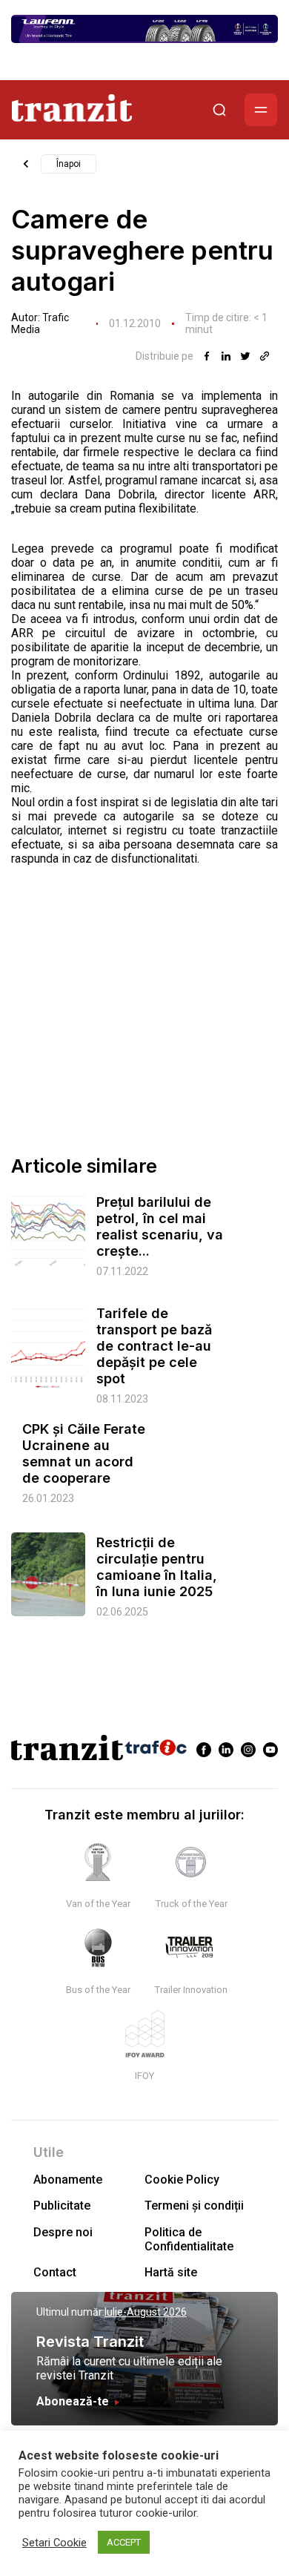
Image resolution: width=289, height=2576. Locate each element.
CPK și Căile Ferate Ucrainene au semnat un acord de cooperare (84, 1453)
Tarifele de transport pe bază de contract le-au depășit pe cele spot (154, 1346)
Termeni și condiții (194, 2206)
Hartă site (171, 2272)
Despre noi (63, 2232)
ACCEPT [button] (124, 2542)
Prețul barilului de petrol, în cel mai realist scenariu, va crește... (160, 1226)
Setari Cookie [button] (54, 2543)
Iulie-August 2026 (146, 2312)
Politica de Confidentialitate (189, 2239)
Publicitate (62, 2206)
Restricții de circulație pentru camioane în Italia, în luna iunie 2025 (157, 1567)
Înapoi (69, 164)
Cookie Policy (182, 2180)
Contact (55, 2272)
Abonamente (68, 2180)
